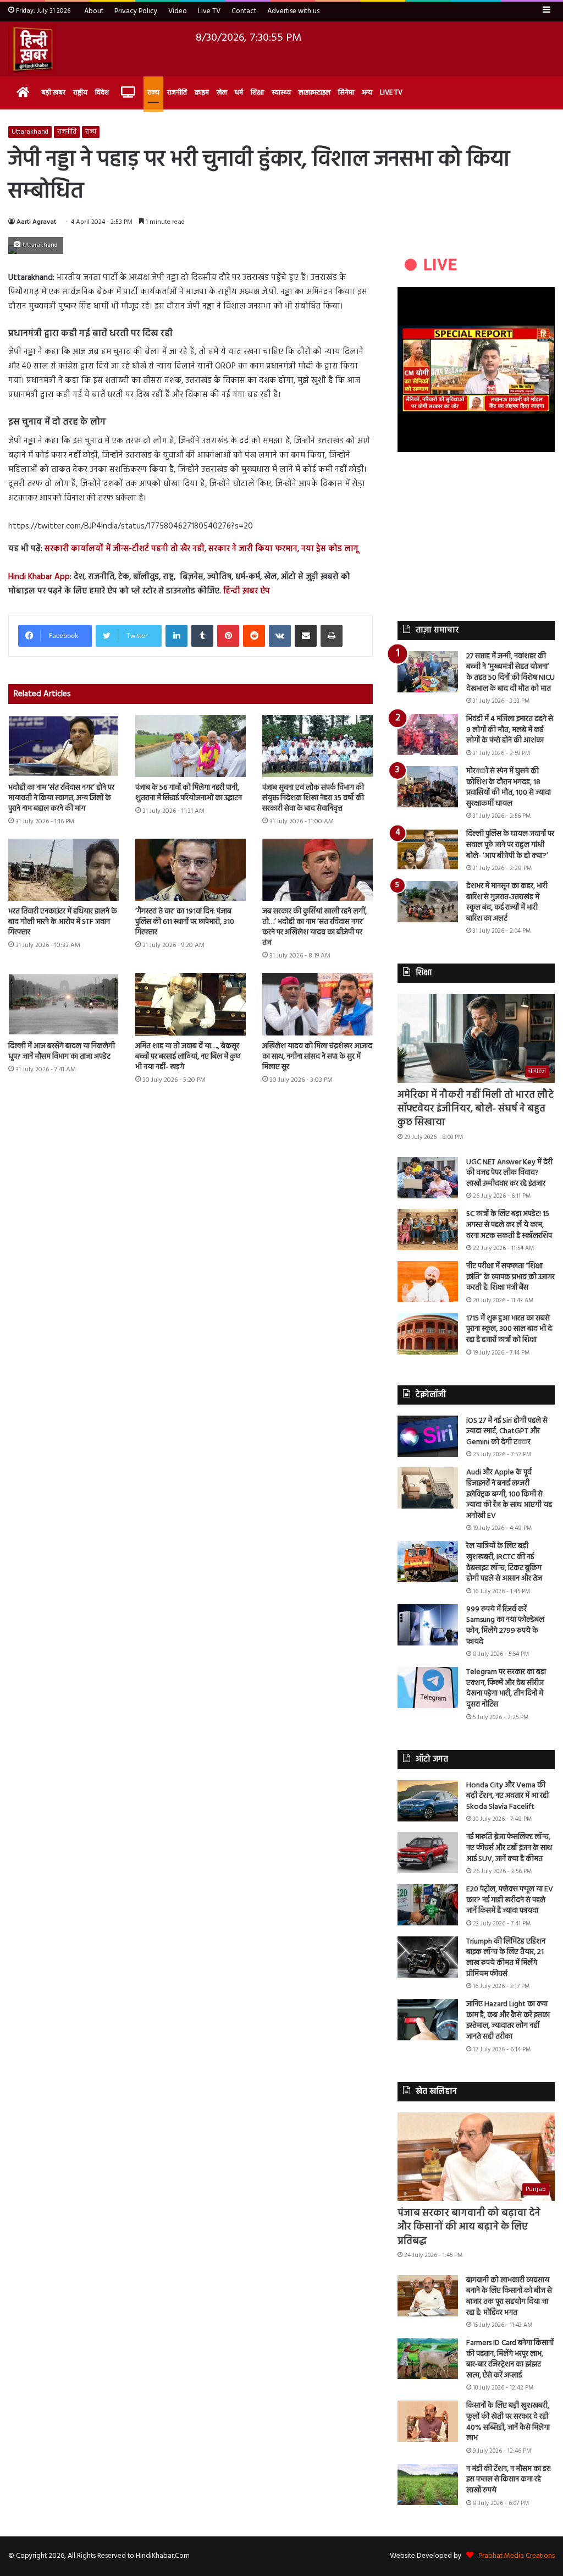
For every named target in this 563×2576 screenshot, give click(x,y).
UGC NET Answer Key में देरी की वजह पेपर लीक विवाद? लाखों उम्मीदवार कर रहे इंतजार (509, 1173)
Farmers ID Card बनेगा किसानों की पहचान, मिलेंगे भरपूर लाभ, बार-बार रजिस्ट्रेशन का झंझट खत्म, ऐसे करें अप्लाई (510, 2359)
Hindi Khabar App (39, 577)
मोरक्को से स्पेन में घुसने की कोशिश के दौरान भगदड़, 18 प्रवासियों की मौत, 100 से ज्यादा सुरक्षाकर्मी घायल (509, 788)
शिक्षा (257, 93)
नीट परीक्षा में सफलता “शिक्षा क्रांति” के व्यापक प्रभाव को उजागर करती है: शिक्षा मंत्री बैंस (510, 1277)
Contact (244, 11)
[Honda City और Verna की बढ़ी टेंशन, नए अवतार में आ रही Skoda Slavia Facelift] (428, 1801)
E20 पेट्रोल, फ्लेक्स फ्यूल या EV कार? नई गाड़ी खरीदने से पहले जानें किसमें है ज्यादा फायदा (510, 1900)
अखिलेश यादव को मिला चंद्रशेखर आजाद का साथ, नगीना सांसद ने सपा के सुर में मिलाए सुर (317, 1057)
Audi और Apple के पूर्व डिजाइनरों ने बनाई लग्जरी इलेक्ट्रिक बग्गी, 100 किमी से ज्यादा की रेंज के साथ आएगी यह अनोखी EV (509, 1494)
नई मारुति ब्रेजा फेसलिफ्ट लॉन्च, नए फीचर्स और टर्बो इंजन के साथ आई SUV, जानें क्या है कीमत (509, 1848)
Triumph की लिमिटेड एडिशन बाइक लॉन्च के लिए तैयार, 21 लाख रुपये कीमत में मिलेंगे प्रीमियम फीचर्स (506, 1958)
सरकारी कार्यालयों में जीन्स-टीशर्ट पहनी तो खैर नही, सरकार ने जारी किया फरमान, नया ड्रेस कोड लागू (202, 549)
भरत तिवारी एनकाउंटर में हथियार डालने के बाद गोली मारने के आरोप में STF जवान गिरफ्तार (63, 922)
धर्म (239, 93)
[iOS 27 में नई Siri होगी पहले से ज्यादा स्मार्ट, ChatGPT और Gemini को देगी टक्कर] (428, 1436)
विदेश (102, 93)
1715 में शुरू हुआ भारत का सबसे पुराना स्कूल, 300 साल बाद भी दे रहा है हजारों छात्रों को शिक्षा (509, 1329)
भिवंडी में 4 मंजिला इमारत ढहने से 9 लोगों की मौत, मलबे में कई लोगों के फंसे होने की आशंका (510, 730)
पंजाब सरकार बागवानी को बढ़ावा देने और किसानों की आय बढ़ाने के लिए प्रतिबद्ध (469, 2227)
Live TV (209, 11)
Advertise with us (293, 11)
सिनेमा (346, 93)
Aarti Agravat (36, 222)
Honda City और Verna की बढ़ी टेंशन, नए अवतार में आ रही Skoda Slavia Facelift (507, 1796)
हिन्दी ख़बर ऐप (247, 591)
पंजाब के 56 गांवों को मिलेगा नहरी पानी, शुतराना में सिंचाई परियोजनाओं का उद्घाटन (189, 793)
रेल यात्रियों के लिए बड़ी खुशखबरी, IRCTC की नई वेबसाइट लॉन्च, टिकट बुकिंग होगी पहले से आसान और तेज (504, 1562)
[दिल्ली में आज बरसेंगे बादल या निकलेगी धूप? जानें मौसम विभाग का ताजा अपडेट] (64, 1004)
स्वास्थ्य (281, 93)
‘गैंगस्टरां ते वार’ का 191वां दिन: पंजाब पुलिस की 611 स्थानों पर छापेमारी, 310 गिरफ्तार (185, 922)
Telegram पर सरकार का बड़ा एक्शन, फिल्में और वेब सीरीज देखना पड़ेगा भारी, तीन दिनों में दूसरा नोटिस (506, 1688)
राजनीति (177, 93)
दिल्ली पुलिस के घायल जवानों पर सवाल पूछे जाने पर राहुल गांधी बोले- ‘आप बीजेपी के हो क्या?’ (510, 845)
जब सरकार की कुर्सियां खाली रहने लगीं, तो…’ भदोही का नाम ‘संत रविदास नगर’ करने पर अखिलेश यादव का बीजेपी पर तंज (314, 927)
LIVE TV (391, 93)
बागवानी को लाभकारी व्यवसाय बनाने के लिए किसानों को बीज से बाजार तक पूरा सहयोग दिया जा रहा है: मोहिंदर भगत (509, 2297)
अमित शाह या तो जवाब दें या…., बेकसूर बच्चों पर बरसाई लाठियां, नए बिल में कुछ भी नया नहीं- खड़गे (188, 1057)
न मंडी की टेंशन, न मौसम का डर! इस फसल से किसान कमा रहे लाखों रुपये (509, 2480)
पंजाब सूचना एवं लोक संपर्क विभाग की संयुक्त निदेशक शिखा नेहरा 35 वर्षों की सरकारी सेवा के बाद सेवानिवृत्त (313, 798)
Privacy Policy (136, 11)
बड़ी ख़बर (53, 93)
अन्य (367, 93)
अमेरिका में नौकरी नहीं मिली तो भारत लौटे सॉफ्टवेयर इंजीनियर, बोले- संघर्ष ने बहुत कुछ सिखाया (476, 1109)
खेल (222, 93)
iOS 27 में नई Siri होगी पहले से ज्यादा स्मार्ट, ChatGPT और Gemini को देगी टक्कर (507, 1432)
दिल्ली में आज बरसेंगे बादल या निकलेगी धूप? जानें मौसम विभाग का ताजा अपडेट (62, 1052)
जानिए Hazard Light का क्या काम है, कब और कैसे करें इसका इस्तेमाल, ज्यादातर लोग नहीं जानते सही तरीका (508, 2021)
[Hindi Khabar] (32, 49)
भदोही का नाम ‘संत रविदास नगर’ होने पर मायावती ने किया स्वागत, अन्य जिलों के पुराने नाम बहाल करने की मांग (61, 798)
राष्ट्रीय (80, 93)
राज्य (153, 93)
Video (178, 11)
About (94, 11)
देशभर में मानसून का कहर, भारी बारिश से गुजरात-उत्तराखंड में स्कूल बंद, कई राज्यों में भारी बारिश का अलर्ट (507, 902)
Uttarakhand (30, 132)
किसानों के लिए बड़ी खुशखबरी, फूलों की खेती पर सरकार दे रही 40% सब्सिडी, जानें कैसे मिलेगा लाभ (508, 2422)
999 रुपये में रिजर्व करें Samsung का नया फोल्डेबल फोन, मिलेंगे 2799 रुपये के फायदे (505, 1626)
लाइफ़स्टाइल (314, 93)
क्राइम (202, 93)
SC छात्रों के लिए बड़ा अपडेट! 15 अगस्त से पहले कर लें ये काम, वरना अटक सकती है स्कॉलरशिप (509, 1225)
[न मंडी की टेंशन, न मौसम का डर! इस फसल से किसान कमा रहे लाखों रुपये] (428, 2484)
